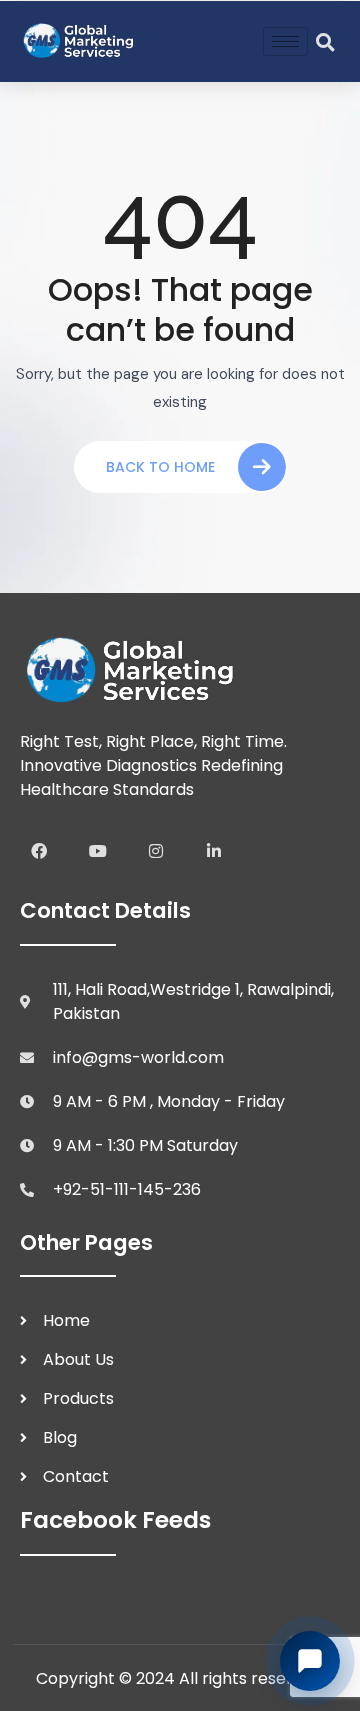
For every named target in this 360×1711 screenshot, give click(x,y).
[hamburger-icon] (285, 41)
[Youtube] (97, 851)
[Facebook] (39, 851)
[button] (325, 42)
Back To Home (160, 467)
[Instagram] (156, 851)
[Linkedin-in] (214, 851)
